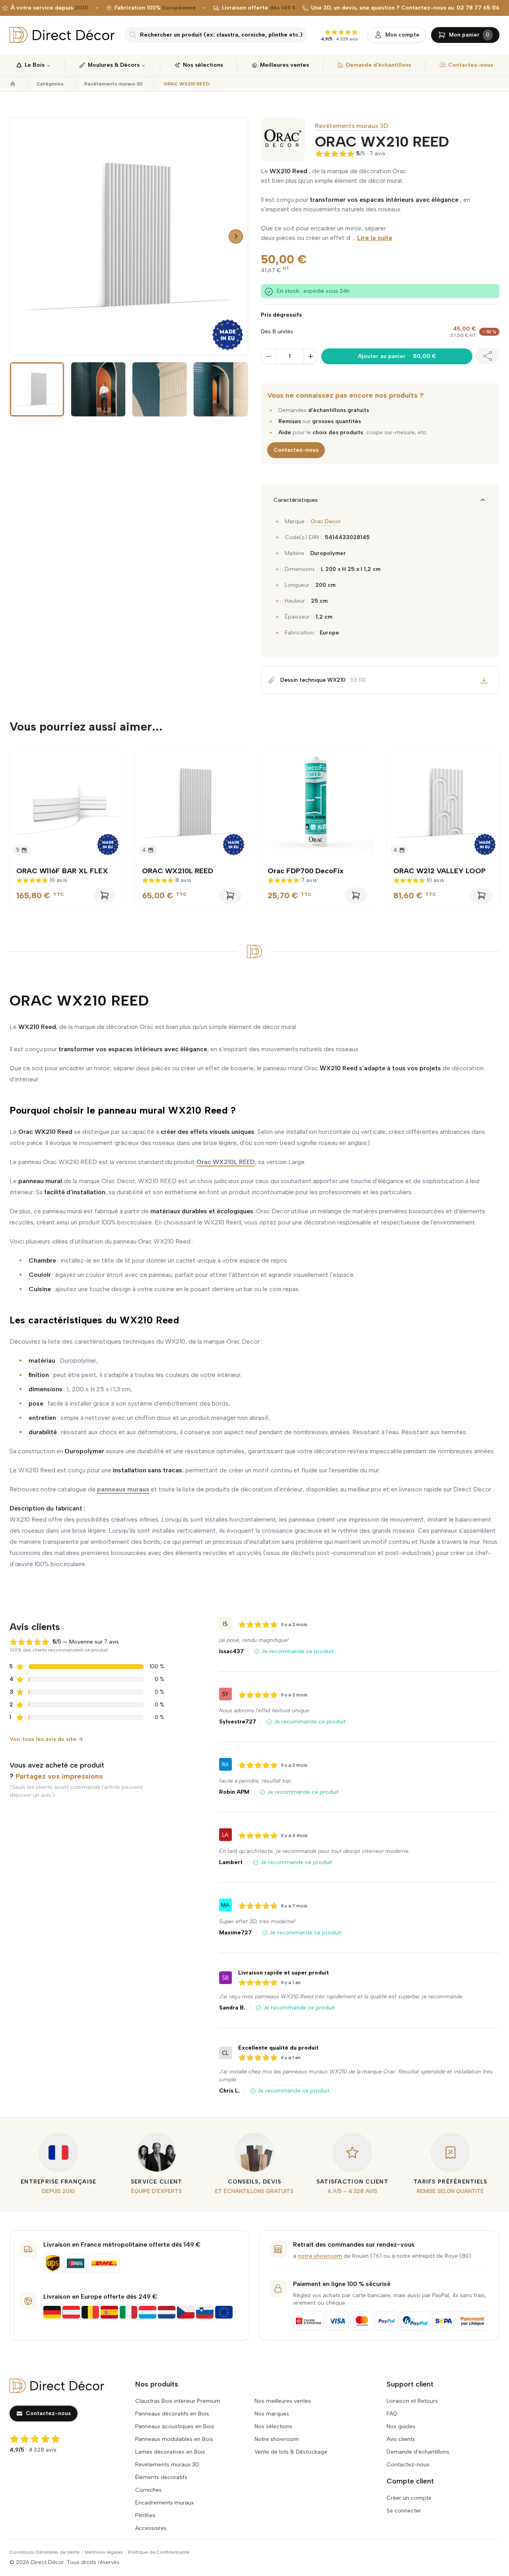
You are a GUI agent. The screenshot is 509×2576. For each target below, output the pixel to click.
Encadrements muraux (165, 2503)
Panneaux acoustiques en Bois (175, 2426)
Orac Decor (326, 521)
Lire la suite (375, 238)
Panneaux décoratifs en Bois (172, 2414)
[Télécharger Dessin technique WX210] (484, 680)
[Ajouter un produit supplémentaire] (311, 356)
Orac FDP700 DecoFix (306, 871)
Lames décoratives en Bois (170, 2452)
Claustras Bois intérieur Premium (178, 2401)
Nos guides (401, 2426)
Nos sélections (273, 2426)
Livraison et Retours (412, 2401)
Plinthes (145, 2515)
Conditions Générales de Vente (45, 2552)
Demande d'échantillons (418, 2452)
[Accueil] (13, 84)
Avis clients (401, 2439)
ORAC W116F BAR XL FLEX (62, 871)
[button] (17, 236)
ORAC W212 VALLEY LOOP (439, 871)
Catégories (50, 84)
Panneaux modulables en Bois (174, 2439)
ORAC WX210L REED (178, 871)
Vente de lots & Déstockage (291, 2452)
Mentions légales (104, 2552)
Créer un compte (409, 2498)
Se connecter (404, 2511)
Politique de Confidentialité (159, 2552)
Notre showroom (277, 2439)
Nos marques (272, 2414)
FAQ (392, 2414)
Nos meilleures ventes (283, 2401)
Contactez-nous (296, 450)
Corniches (149, 2490)
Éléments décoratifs (161, 2477)
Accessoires (151, 2528)
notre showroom (320, 2256)
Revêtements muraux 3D (114, 84)
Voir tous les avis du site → (46, 1739)
